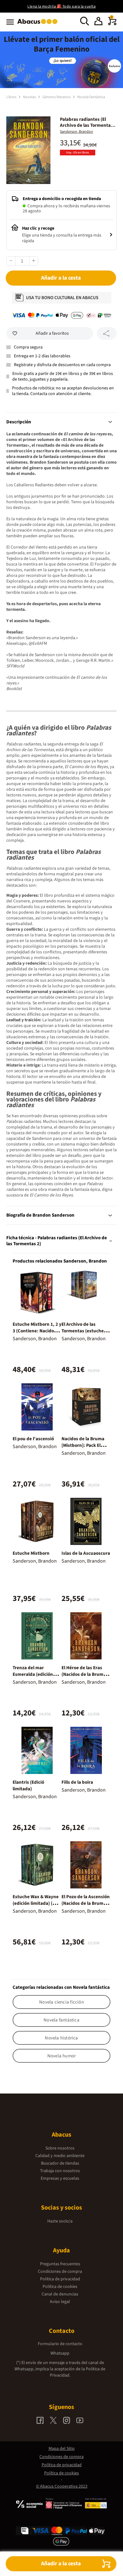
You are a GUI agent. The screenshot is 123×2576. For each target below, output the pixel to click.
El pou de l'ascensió (33, 1439)
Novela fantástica (91, 97)
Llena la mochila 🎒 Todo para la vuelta (61, 6)
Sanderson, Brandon (76, 132)
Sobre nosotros (60, 2148)
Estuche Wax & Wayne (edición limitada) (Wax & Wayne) (37, 1903)
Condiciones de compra (60, 2272)
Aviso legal (60, 2302)
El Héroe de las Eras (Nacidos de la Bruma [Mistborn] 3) (84, 1674)
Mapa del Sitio (62, 2449)
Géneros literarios (57, 97)
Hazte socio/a (60, 2221)
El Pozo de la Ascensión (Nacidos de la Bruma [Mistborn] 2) (86, 1903)
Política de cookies (60, 2287)
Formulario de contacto (60, 2344)
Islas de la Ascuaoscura (86, 1553)
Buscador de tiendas (60, 2163)
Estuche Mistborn (31, 1553)
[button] (98, 22)
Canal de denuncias (60, 2294)
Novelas (30, 97)
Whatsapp (60, 2353)
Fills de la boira (77, 1782)
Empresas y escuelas (60, 2178)
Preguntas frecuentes (60, 2264)
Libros (12, 97)
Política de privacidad (60, 2279)
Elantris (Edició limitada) (28, 1786)
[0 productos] (112, 24)
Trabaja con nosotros (60, 2171)
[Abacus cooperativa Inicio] (39, 25)
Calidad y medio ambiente (60, 2156)
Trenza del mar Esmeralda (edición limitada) (33, 1674)
